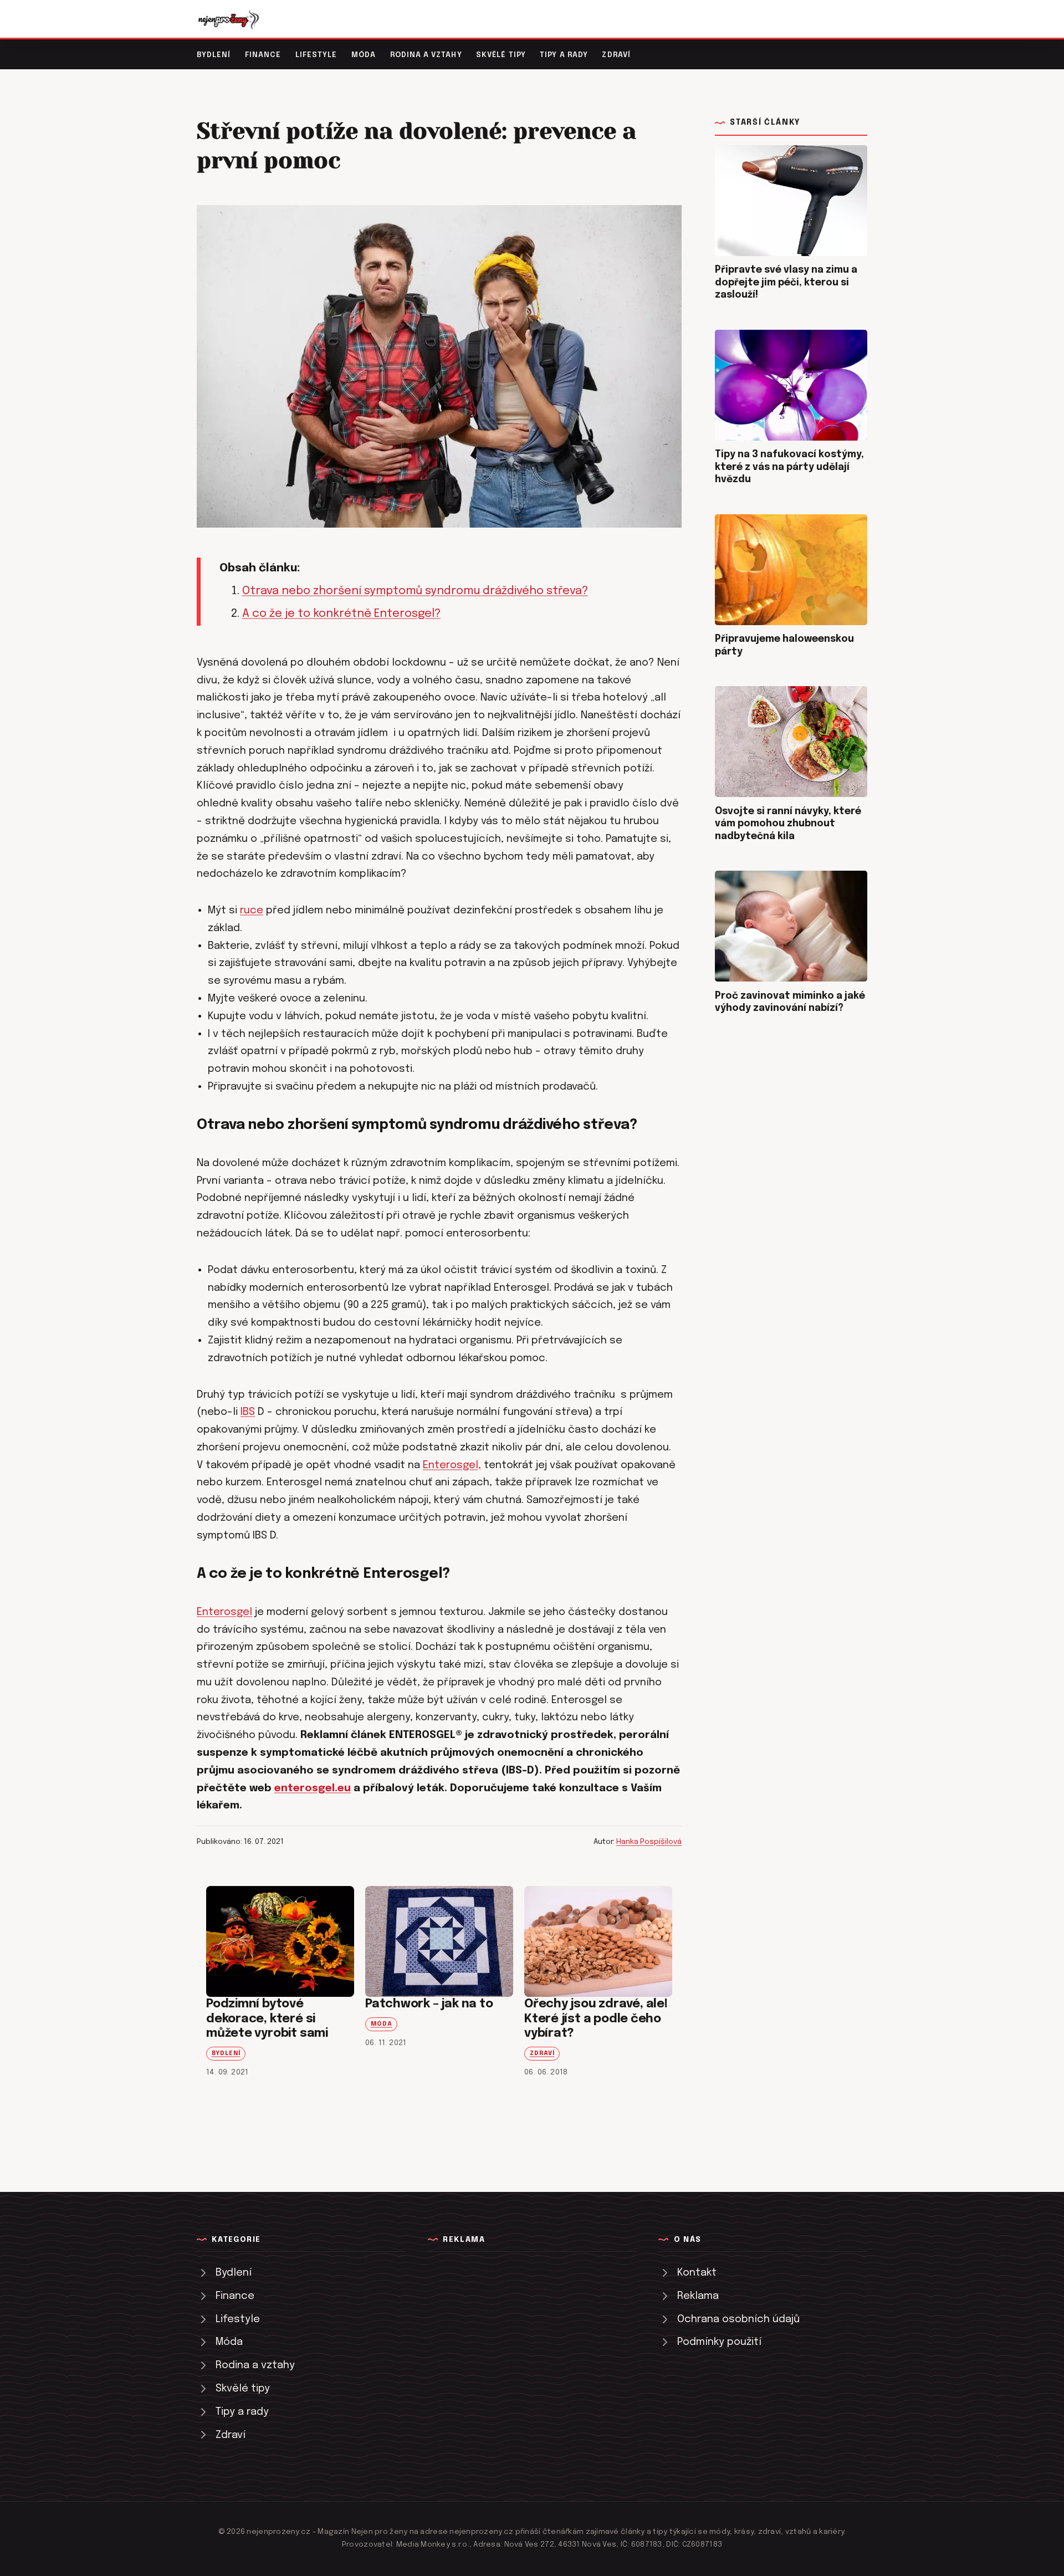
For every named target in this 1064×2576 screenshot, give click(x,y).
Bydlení (214, 55)
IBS (248, 1412)
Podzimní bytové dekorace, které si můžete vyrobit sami (267, 2019)
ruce (252, 910)
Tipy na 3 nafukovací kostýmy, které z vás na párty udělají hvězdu (789, 467)
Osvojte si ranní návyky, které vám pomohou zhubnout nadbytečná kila (788, 824)
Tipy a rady (564, 55)
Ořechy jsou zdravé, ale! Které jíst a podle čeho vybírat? (596, 2019)
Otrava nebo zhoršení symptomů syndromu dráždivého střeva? (415, 591)
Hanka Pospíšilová (649, 1842)
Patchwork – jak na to (429, 2004)
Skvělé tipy (501, 55)
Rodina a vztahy (426, 55)
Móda (364, 55)
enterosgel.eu (313, 1788)
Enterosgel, (452, 1465)
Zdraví (616, 55)
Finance (263, 55)
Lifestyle (316, 55)
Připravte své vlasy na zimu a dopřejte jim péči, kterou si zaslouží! (786, 282)
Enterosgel (224, 1612)
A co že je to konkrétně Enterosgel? (341, 614)
